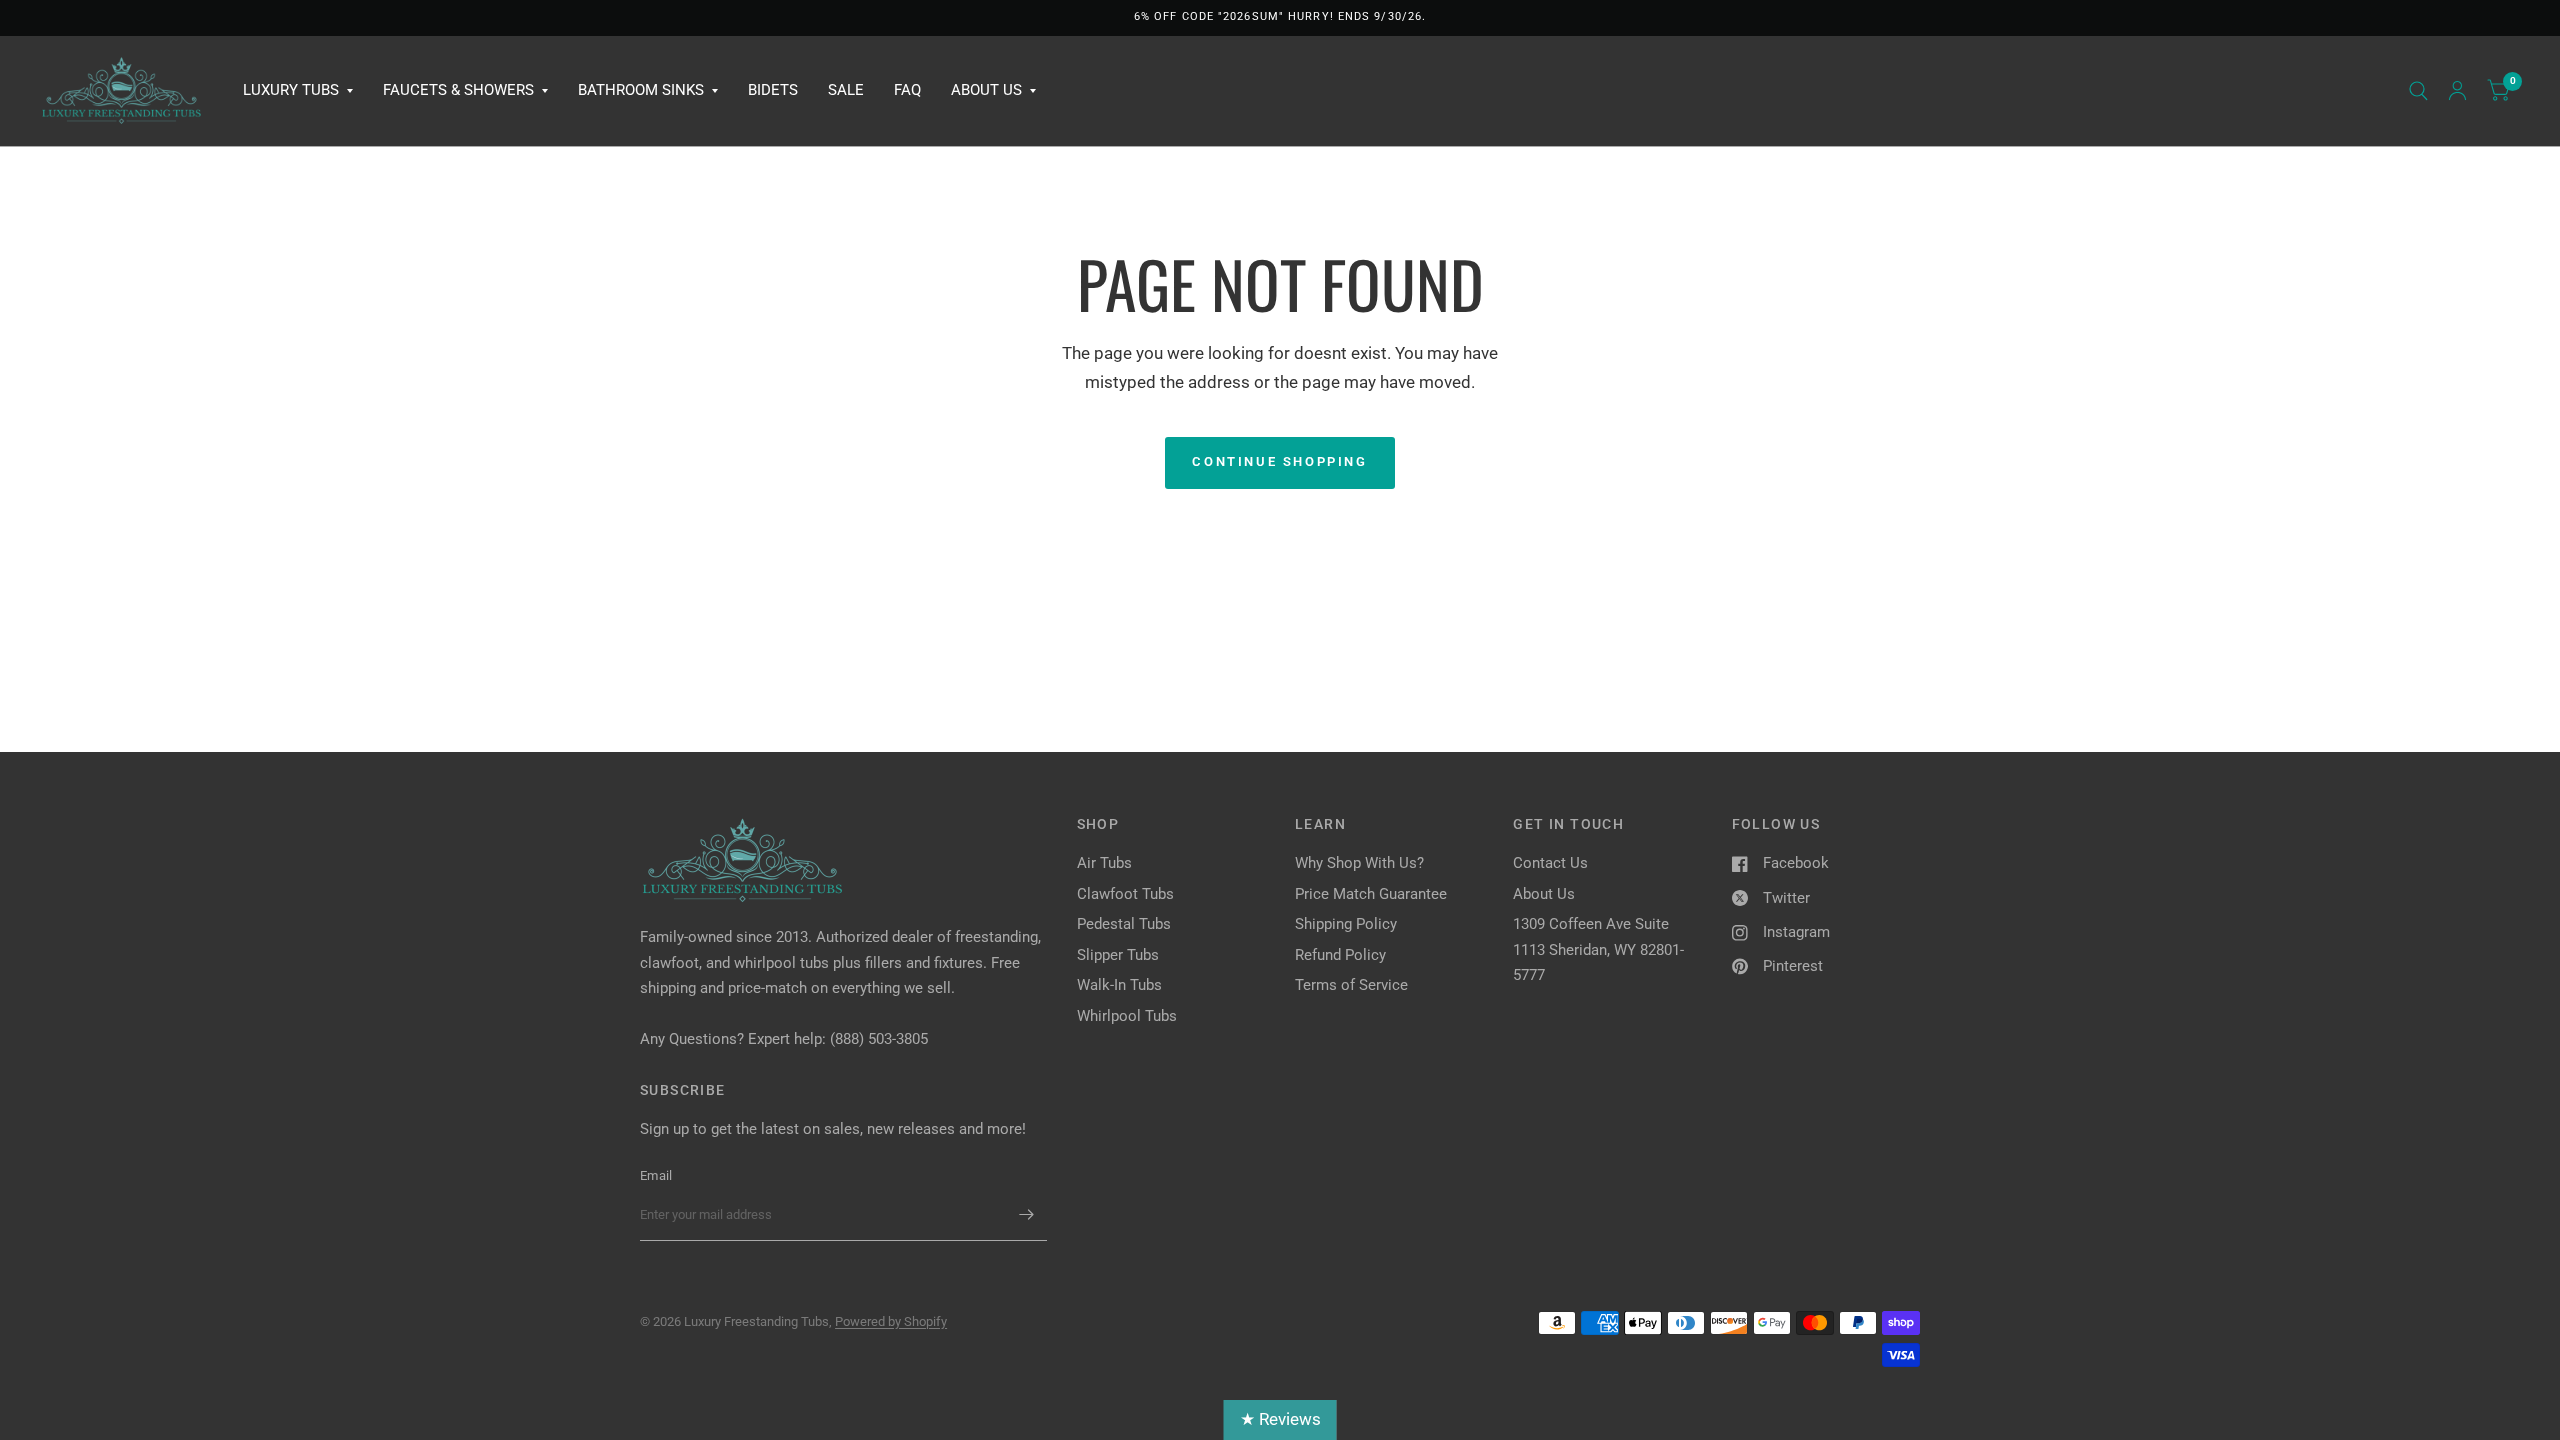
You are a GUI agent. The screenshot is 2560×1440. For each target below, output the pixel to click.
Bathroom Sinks (641, 90)
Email (656, 1175)
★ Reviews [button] (1280, 1419)
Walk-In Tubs (1119, 985)
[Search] (2418, 91)
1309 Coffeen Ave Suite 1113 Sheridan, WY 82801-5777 (1598, 949)
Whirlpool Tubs (1127, 1016)
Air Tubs (1104, 863)
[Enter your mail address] (1027, 1215)
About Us (986, 90)
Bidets (773, 90)
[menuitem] (298, 91)
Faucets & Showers (458, 90)
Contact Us (1550, 863)
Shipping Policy (1346, 924)
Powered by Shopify (891, 1321)
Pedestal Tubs (1124, 924)
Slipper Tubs (1118, 955)
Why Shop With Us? (1359, 863)
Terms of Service (1351, 985)
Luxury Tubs (291, 90)
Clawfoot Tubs (1125, 894)
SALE (846, 90)
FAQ (907, 90)
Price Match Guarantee (1371, 894)
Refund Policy (1340, 955)
